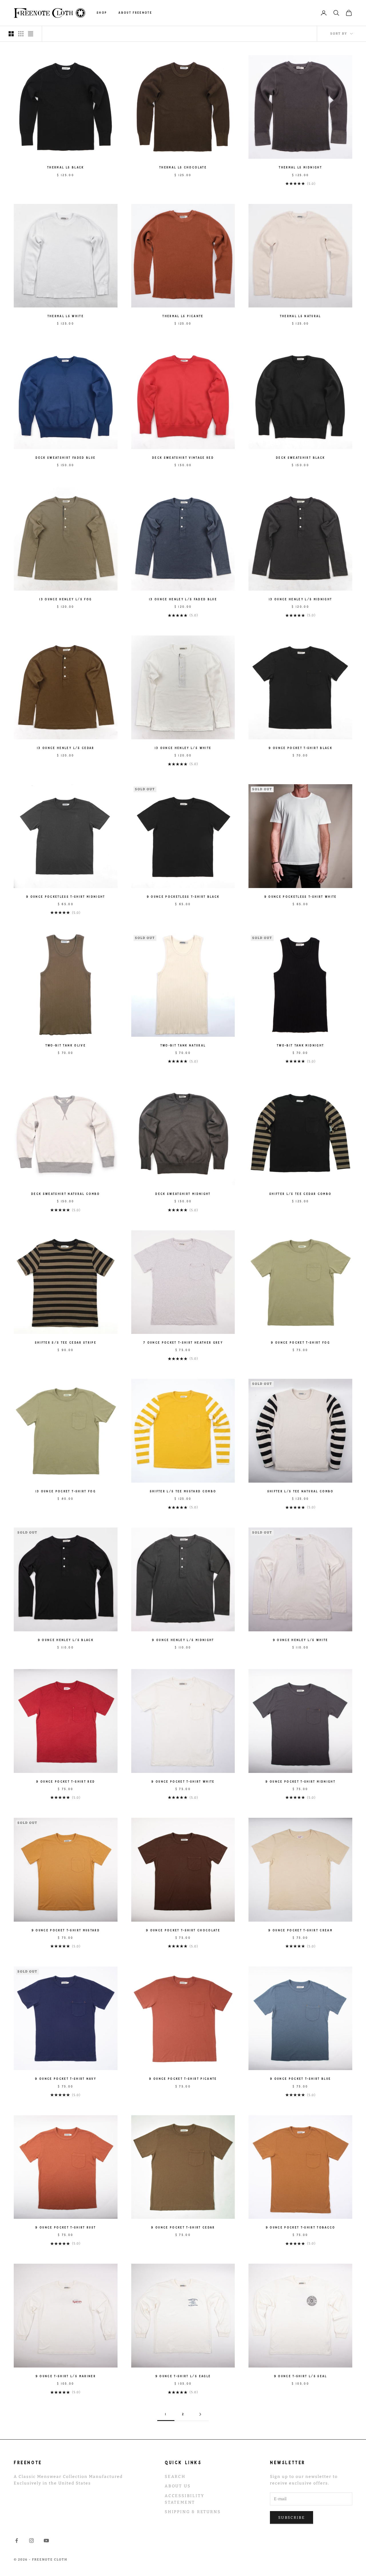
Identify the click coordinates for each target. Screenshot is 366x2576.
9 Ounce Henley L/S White (301, 1640)
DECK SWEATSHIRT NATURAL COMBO (66, 1194)
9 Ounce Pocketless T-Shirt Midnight (66, 897)
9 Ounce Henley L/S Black (66, 1640)
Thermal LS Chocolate (183, 167)
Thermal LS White (66, 316)
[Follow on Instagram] (31, 2541)
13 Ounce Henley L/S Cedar (66, 748)
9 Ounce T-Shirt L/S (66, 2376)
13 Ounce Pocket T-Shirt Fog (66, 1491)
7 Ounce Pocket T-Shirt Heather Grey (183, 1343)
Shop (102, 13)
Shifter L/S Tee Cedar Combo (300, 1194)
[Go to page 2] (200, 2414)
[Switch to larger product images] (11, 34)
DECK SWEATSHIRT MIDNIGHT (183, 1194)
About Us (178, 2486)
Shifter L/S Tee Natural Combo (301, 1491)
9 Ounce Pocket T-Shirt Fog (300, 1343)
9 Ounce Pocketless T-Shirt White (301, 897)
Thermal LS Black (65, 167)
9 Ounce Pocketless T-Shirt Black (183, 897)
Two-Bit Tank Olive (66, 1045)
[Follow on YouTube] (46, 2541)
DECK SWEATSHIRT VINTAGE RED (183, 458)
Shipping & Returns (193, 2512)
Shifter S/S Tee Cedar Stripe (66, 1343)
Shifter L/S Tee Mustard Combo (183, 1491)
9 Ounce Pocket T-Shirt (300, 748)
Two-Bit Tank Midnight (300, 1045)
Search (175, 2477)
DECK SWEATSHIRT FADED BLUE (65, 458)
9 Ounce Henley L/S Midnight (183, 1640)
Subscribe (292, 2518)
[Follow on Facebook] (17, 2541)
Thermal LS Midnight (300, 167)
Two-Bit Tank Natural (183, 1045)
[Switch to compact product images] (31, 34)
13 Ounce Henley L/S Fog (65, 599)
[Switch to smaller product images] (21, 34)
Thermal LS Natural (301, 316)
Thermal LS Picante (183, 316)
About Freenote (135, 13)
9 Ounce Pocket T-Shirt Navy (65, 2079)
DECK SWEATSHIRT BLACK (300, 458)
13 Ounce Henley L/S (183, 599)
